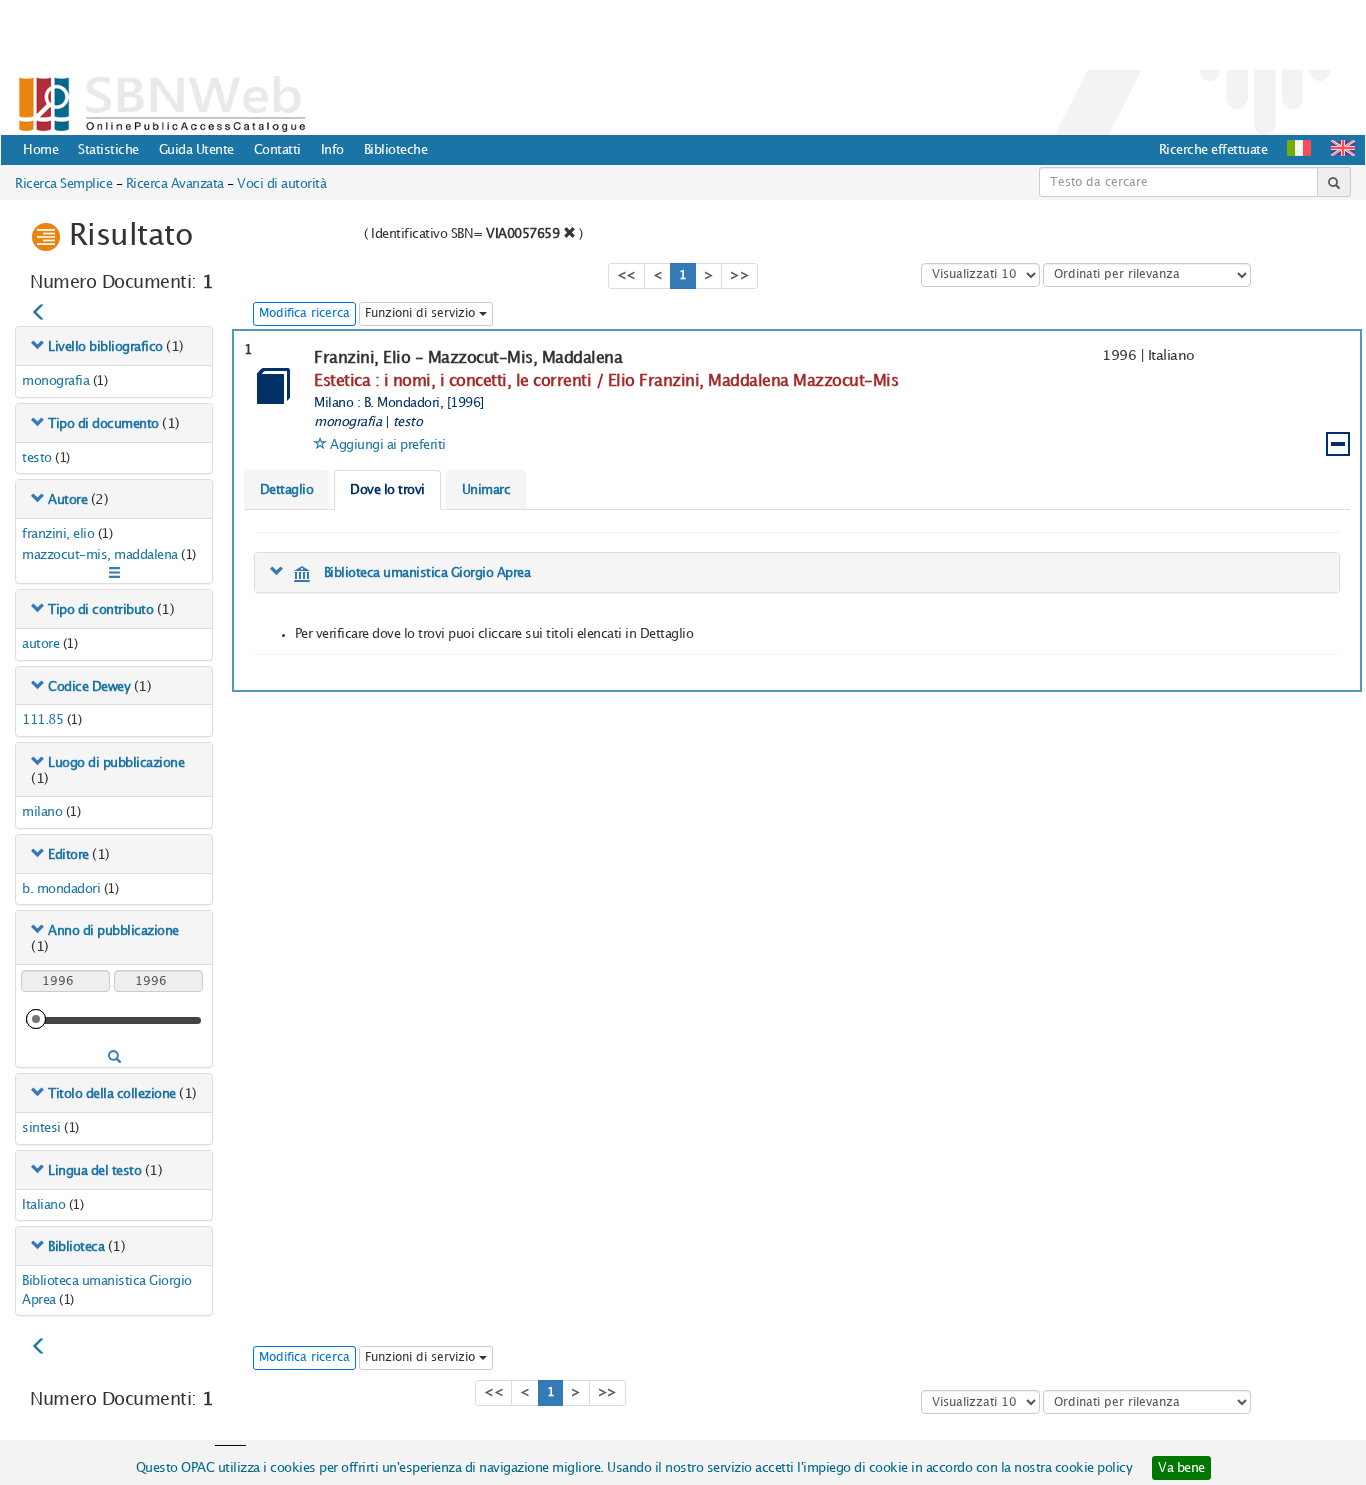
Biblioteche (396, 150)
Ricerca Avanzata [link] (175, 184)
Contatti (277, 150)
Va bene (1181, 1468)
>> (739, 275)
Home (40, 150)
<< (626, 275)
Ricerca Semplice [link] (63, 184)
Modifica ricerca (304, 313)
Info (332, 150)
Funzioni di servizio (422, 313)
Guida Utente (196, 150)
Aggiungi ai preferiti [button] (388, 445)
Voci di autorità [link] (281, 184)
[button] (1343, 148)
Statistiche (108, 150)
